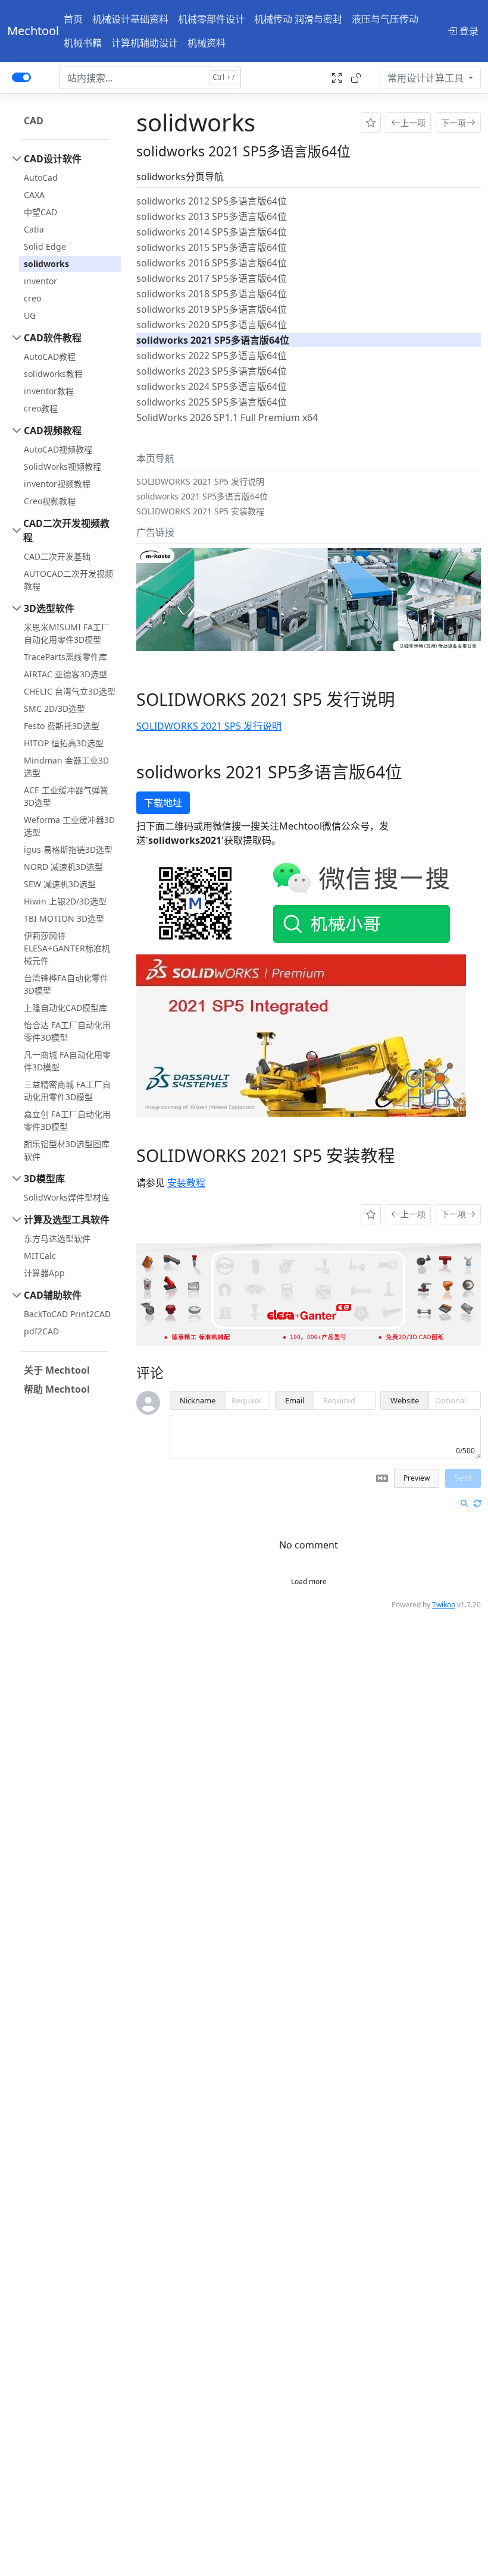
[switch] (21, 77)
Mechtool (33, 31)
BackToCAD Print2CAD (67, 1314)
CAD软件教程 (53, 338)
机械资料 (207, 43)
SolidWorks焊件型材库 (67, 1197)
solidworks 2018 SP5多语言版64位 (212, 294)
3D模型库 (44, 1179)
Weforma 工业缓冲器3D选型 (69, 826)
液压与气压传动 (385, 19)
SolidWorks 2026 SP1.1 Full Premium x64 (227, 417)
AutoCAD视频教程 (58, 449)
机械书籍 (83, 43)
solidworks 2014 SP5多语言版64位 (212, 232)
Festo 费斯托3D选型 (62, 726)
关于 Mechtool (57, 1370)
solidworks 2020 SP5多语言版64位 (212, 325)
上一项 (413, 123)
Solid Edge (45, 246)
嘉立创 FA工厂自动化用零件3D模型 (67, 1120)
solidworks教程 (53, 374)
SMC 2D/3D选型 (54, 709)
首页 (73, 19)
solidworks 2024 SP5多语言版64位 (212, 387)
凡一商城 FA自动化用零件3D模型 (67, 1061)
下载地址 (163, 803)
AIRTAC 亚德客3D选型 (65, 674)
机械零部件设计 (211, 19)
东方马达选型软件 (57, 1238)
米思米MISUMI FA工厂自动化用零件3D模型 (67, 633)
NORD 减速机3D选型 (63, 867)
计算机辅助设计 (145, 43)
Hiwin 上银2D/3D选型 (65, 901)
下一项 (453, 123)
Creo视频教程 (50, 501)
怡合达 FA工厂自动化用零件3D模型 (67, 1031)
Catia (34, 229)
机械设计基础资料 (130, 19)
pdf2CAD (41, 1331)
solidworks (46, 264)
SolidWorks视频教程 (62, 466)
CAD (34, 121)
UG (30, 315)
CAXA (34, 195)
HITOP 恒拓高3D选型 (64, 743)
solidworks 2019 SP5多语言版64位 (212, 309)
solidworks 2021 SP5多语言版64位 (213, 340)
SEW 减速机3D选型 (60, 884)
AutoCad (41, 178)
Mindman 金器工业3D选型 (66, 766)
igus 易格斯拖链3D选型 (68, 849)
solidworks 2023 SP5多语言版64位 (212, 371)
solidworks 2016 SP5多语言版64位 (212, 263)
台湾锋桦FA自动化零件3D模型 (66, 984)
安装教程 (186, 1183)
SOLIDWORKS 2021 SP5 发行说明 (209, 726)
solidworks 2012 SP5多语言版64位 (212, 201)
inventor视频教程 (57, 484)
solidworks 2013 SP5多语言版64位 (212, 216)
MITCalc (40, 1256)
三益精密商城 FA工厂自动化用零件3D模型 (67, 1091)
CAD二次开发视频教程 (66, 530)
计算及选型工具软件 (67, 1220)
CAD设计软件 (53, 159)
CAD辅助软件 (53, 1295)
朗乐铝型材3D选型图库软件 (67, 1150)
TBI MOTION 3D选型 (64, 918)
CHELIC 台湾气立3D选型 (70, 691)
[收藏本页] (371, 122)
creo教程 (41, 408)
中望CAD (40, 212)
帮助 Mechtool (57, 1389)
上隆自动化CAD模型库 (65, 1008)
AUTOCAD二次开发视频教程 (68, 580)
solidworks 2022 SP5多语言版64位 (212, 356)
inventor (40, 281)
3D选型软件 (49, 608)
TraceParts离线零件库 (65, 657)
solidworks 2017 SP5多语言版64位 (212, 278)
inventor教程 (49, 391)
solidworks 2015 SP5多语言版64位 (212, 247)
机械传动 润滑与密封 (298, 19)
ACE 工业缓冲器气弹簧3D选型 (66, 796)
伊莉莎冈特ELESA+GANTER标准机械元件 (67, 948)
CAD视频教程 (53, 431)
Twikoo (444, 1605)
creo (32, 298)
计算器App (44, 1273)
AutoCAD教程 (50, 356)
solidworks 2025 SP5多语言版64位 (212, 402)
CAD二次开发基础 (57, 556)
